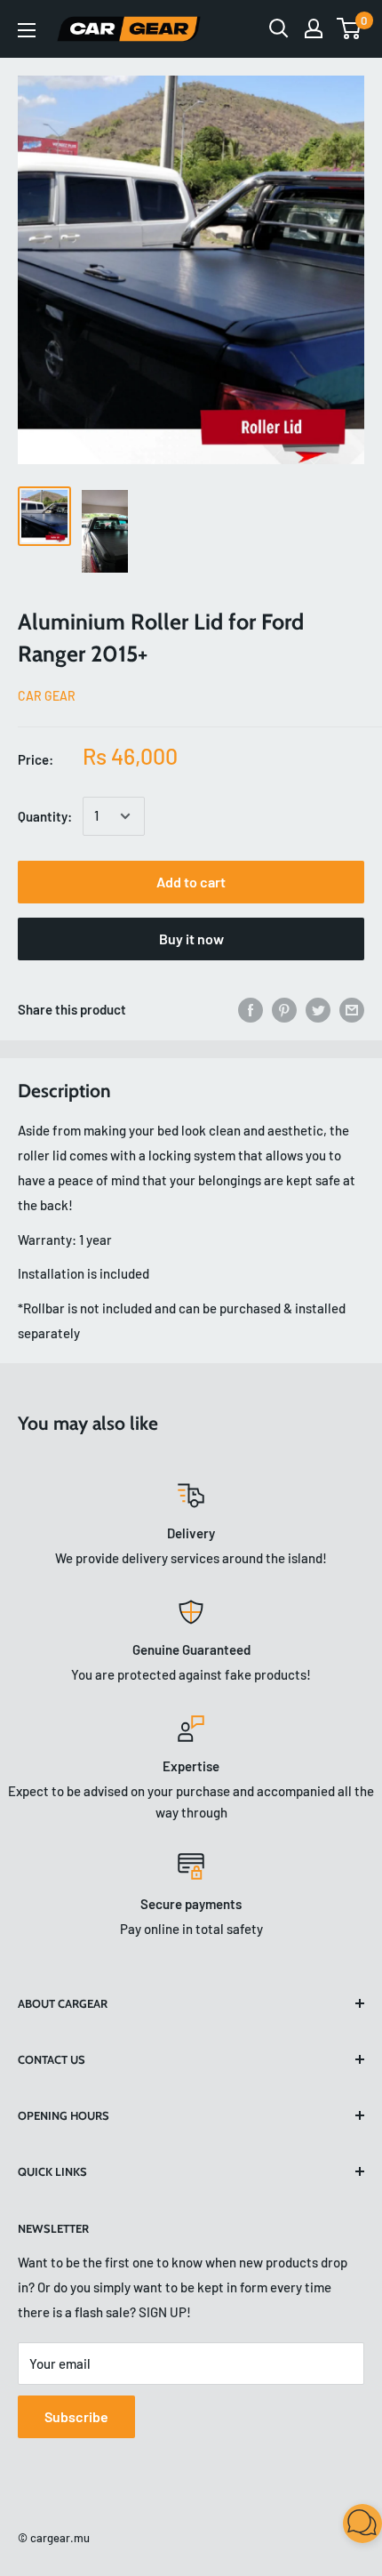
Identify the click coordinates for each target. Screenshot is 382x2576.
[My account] (314, 28)
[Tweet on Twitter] (318, 1009)
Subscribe (76, 2416)
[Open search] (279, 28)
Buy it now (191, 939)
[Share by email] (352, 1009)
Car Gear (47, 696)
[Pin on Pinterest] (284, 1009)
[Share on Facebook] (251, 1009)
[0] (350, 28)
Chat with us (343, 2537)
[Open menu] (27, 30)
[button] (362, 2527)
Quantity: (45, 816)
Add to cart (191, 882)
